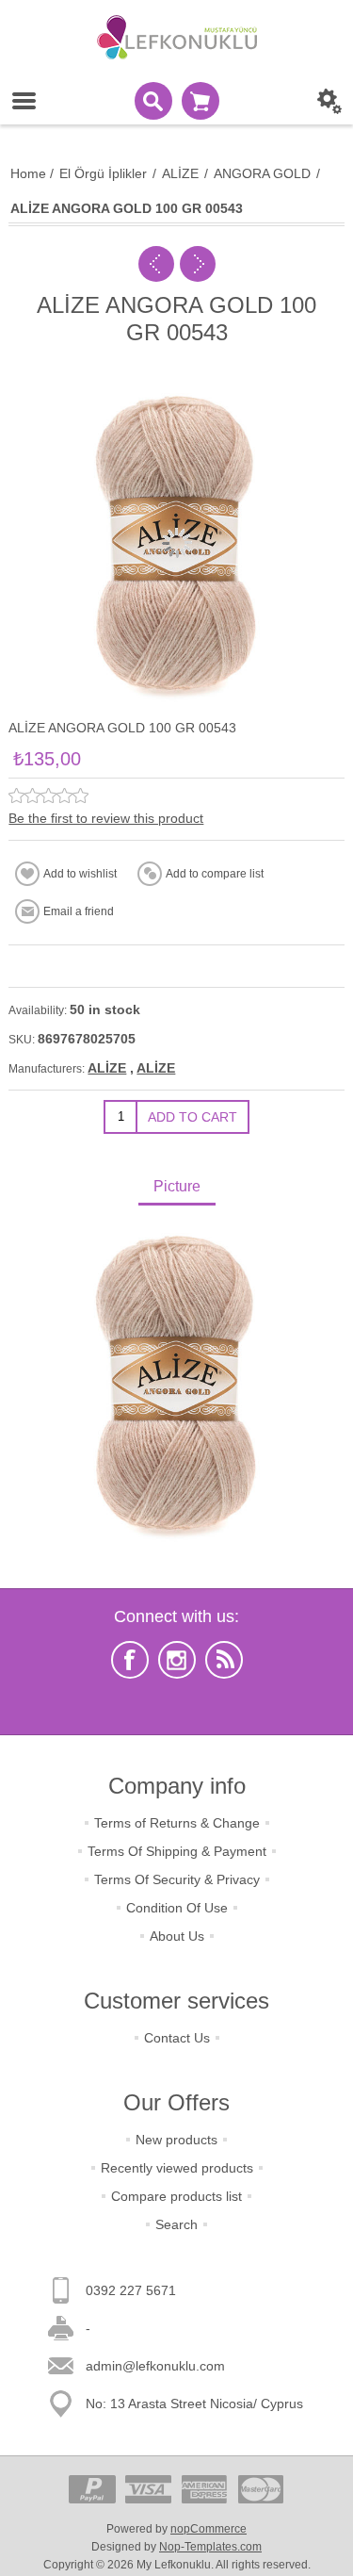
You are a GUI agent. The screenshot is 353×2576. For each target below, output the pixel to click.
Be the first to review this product (106, 818)
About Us (177, 1936)
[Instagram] (177, 1660)
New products (176, 2140)
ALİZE (107, 1068)
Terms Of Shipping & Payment (177, 1851)
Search (176, 2224)
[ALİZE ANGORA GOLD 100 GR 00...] (156, 264)
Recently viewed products (177, 2168)
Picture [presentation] (177, 1186)
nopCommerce (209, 2529)
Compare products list (176, 2196)
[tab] (176, 1188)
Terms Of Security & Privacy (177, 1879)
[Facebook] (130, 1660)
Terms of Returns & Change (177, 1823)
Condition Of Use (177, 1908)
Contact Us (177, 2038)
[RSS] (224, 1660)
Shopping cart (201, 101)
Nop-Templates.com (210, 2547)
